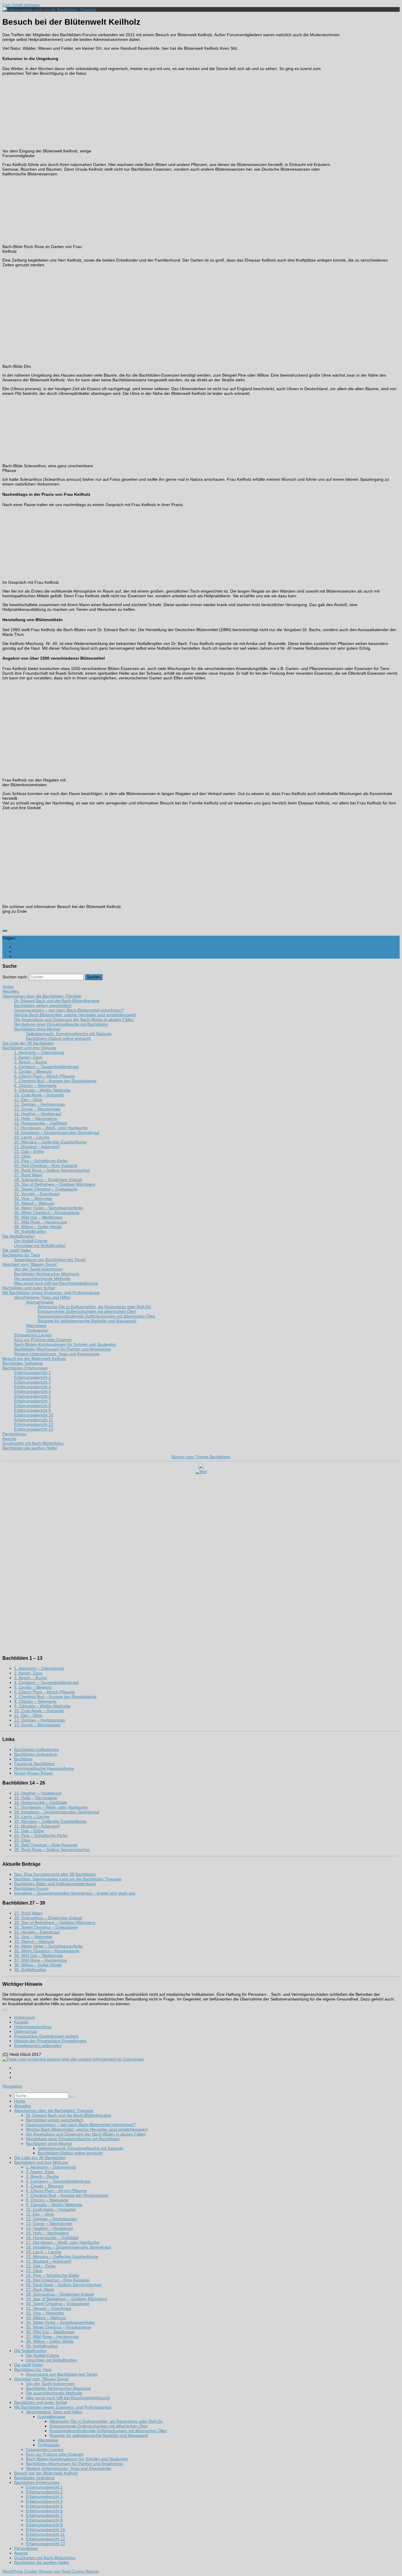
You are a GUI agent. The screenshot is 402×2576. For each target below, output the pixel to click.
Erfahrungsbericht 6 (44, 2511)
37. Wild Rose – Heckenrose (41, 1960)
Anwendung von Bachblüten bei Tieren (62, 2374)
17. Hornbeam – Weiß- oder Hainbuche (51, 1807)
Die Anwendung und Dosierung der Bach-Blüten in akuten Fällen (86, 2134)
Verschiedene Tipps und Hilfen (54, 2412)
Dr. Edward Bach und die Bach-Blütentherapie (69, 2115)
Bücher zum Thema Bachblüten (201, 1457)
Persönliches (26, 2548)
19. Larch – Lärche (32, 1817)
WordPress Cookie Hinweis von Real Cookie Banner (51, 2571)
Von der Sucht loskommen (50, 2384)
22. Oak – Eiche (29, 1831)
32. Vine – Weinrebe (33, 1937)
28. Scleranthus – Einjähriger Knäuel (48, 1918)
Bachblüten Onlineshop (36, 1754)
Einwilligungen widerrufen (38, 2045)
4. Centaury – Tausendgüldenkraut (46, 1682)
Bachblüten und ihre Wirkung (41, 2162)
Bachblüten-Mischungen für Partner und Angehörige (74, 2464)
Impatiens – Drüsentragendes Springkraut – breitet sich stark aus (75, 1893)
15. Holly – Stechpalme (36, 1798)
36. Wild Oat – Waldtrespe (38, 1955)
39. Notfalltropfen (30, 1970)
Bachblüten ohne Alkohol (49, 2143)
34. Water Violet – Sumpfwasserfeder (49, 1946)
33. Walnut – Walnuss (34, 1941)
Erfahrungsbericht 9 (44, 2525)
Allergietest (48, 2440)
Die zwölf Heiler (29, 2365)
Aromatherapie (52, 2417)
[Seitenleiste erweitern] (5, 931)
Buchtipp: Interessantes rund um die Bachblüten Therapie (68, 1879)
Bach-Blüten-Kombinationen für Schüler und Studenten (77, 2459)
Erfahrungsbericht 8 (44, 2520)
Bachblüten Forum (31, 1888)
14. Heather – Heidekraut (38, 1793)
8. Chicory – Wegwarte (35, 1701)
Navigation (12, 2086)
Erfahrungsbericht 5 (44, 2506)
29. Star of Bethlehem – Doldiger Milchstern (55, 1923)
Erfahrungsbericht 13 (45, 2544)
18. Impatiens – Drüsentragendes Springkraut (57, 1812)
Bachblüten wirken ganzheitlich (55, 2120)
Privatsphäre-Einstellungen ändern (46, 2036)
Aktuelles (23, 2106)
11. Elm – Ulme (28, 1715)
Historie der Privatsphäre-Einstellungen (50, 2041)
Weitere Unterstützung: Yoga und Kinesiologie (69, 2468)
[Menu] (5, 2010)
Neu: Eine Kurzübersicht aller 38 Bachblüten (55, 1874)
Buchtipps (23, 1759)
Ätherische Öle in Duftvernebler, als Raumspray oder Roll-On (106, 2421)
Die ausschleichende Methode (54, 2393)
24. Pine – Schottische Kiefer (41, 1835)
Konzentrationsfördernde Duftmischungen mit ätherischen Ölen (108, 2431)
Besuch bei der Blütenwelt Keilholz (46, 2473)
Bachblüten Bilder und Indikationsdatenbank (55, 1884)
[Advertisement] (367, 124)
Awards (21, 2553)
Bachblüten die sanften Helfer (42, 2562)
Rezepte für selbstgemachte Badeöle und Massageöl (99, 2435)
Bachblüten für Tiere (33, 2369)
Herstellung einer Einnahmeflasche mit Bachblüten (73, 2139)
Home (20, 2101)
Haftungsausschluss (33, 2027)
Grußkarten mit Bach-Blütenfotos (45, 2558)
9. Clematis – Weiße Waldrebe (42, 1706)
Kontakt (21, 2022)
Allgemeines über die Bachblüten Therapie (54, 2111)
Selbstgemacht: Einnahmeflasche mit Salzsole (80, 2148)
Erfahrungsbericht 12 (45, 2539)
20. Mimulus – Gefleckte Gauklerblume (50, 1821)
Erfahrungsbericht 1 (44, 2487)
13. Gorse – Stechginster (37, 1725)
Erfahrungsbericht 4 (44, 2501)
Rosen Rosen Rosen (33, 1773)
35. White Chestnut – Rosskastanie (47, 1951)
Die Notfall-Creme (43, 2355)
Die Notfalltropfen (30, 2351)
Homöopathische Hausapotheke (44, 1768)
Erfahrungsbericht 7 (44, 2515)
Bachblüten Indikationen (36, 1750)
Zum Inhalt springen (21, 5)
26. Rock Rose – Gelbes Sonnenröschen (52, 1850)
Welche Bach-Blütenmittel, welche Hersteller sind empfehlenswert (87, 2129)
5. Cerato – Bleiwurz (33, 1687)
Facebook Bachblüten (34, 1764)
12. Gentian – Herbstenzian (40, 1720)
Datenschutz (26, 2031)
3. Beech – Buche (31, 1678)
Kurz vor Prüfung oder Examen (55, 2454)
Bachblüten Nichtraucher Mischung (58, 2388)
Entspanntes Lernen (45, 2449)
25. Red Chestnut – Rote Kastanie (46, 1845)
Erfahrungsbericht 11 (45, 2534)
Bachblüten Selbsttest (34, 2478)
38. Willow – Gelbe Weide (38, 1965)
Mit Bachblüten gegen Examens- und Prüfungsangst (63, 2407)
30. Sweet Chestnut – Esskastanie (46, 1927)
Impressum (25, 2017)
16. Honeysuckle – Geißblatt (40, 1802)
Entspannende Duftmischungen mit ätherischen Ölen (99, 2426)
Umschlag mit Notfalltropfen (52, 2360)
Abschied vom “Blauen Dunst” (42, 2379)
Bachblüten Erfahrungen (37, 2482)
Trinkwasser (49, 2445)
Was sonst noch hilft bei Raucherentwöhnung (68, 2398)
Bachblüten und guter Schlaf (40, 2402)
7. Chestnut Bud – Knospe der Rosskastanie (55, 1697)
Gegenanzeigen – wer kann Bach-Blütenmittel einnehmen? (81, 2125)
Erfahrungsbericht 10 (45, 2530)
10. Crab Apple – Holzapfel (39, 1711)
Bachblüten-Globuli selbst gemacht (70, 2153)
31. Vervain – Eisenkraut (37, 1932)
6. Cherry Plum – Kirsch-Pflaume (45, 1692)
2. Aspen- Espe (28, 1673)
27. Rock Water (28, 1913)
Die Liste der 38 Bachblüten (40, 2158)
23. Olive (22, 1840)
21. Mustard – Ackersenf (37, 1826)
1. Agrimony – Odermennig (39, 1668)
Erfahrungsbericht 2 (44, 2492)
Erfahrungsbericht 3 (44, 2497)
